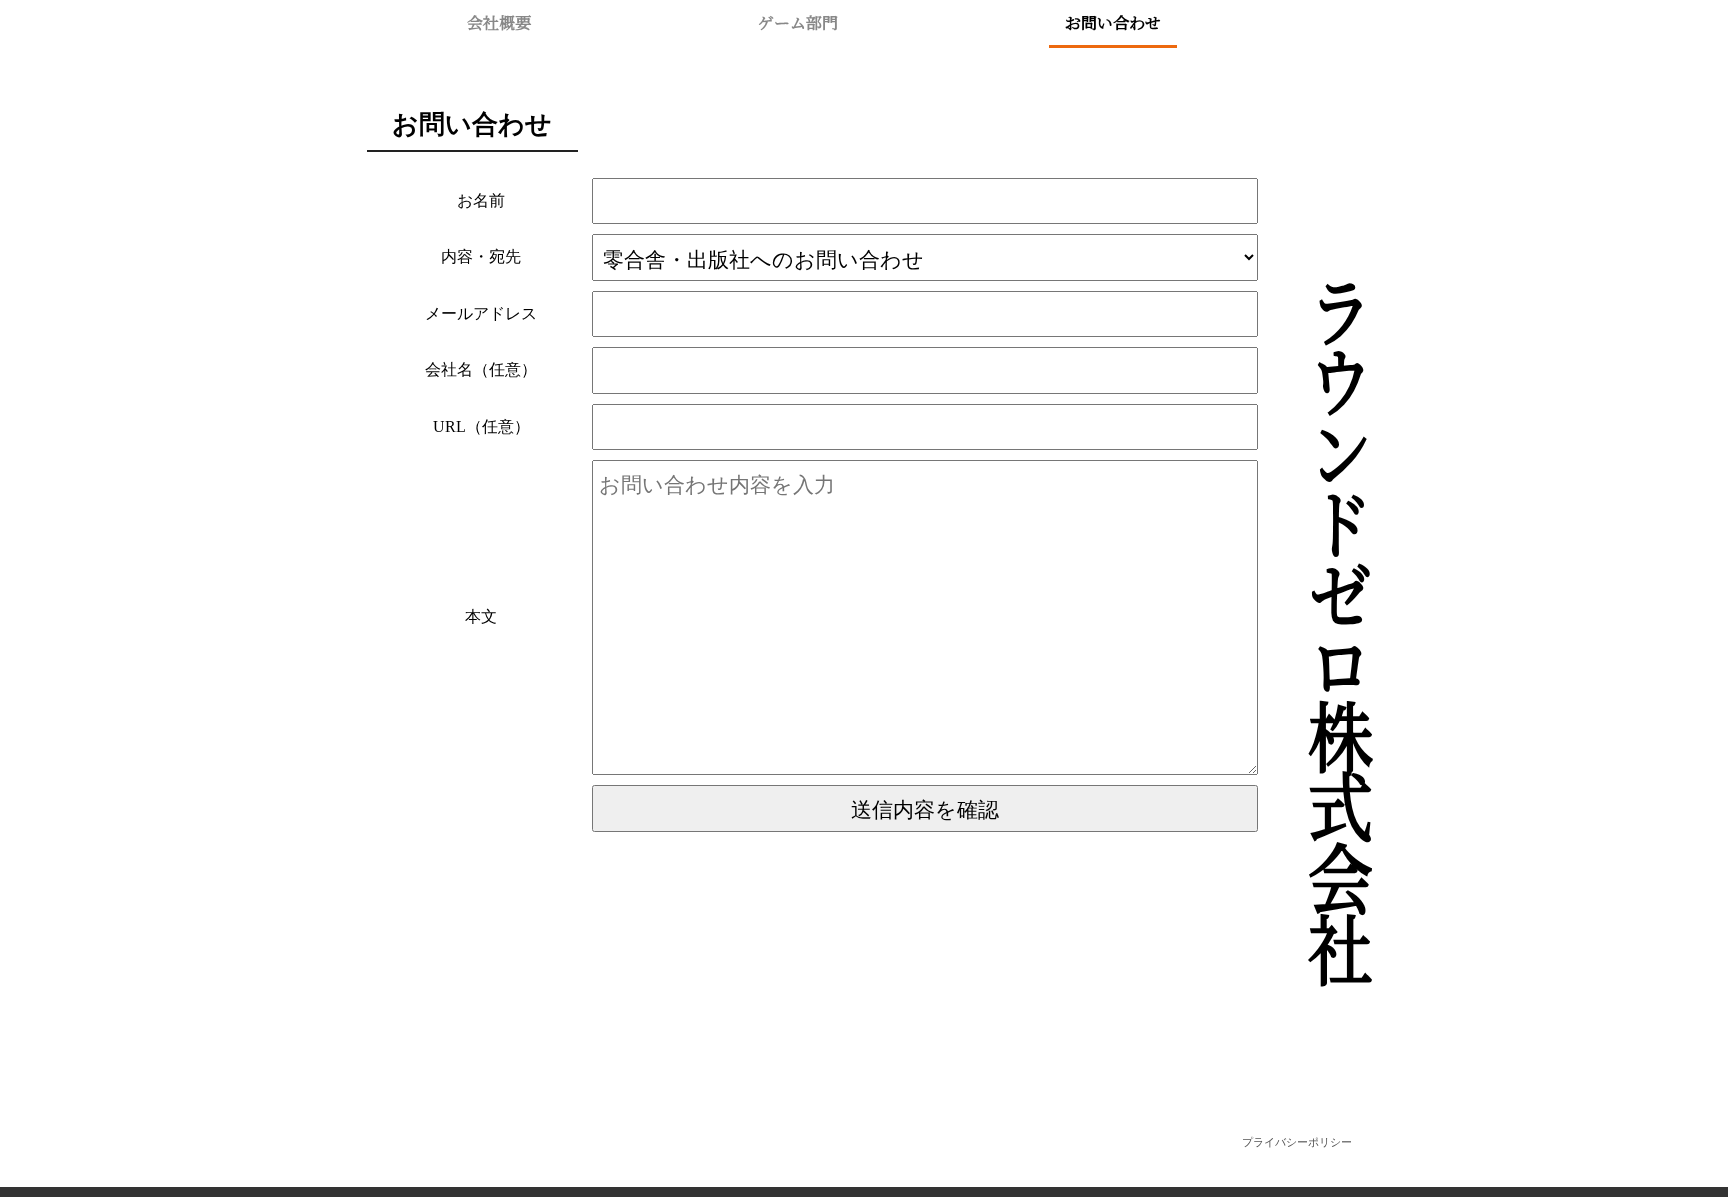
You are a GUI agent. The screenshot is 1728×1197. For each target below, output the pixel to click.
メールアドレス (481, 313)
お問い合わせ (1113, 22)
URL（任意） (481, 426)
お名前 (481, 200)
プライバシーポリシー (1297, 1142)
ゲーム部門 (798, 22)
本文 (481, 616)
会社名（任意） (481, 369)
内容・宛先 (481, 256)
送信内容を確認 (925, 808)
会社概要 (499, 22)
